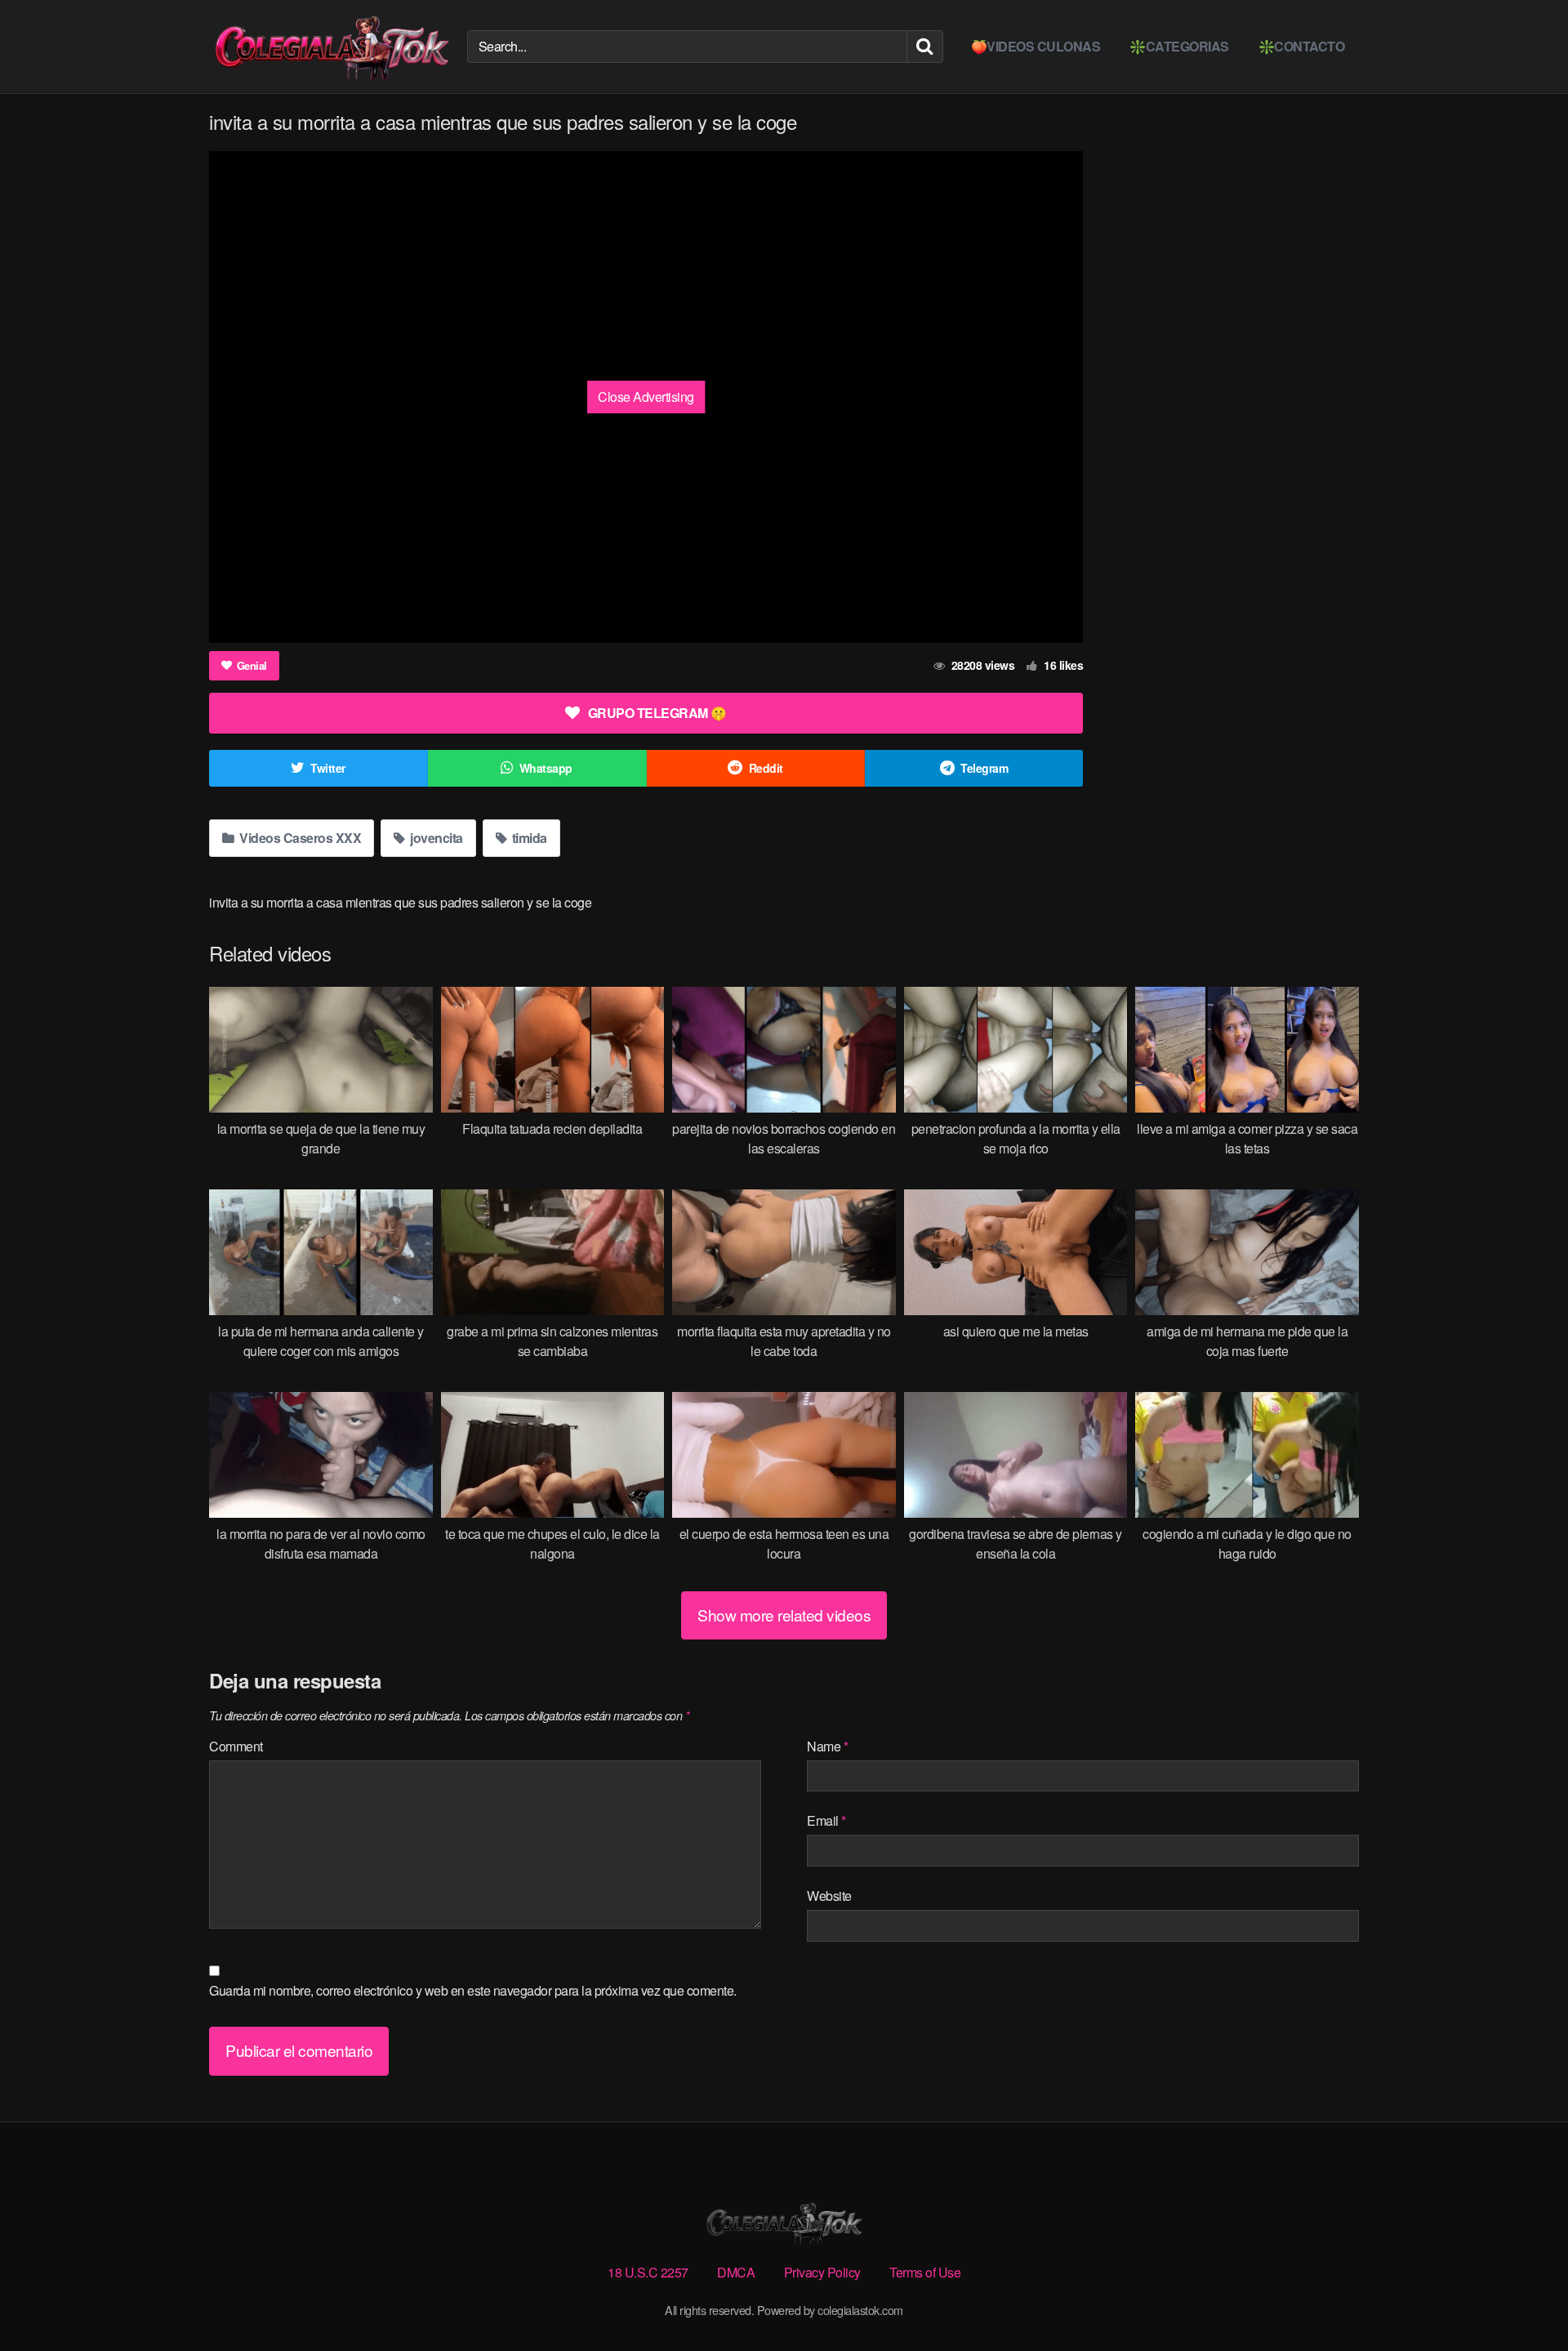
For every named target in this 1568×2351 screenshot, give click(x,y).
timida (528, 838)
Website (829, 1896)
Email (826, 1820)
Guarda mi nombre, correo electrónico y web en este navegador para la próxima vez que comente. (473, 1990)
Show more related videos (784, 1615)
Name (827, 1746)
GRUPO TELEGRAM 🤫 (657, 713)
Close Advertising (646, 397)
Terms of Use (925, 2272)
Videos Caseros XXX (299, 838)
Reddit (766, 768)
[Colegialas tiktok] (332, 47)
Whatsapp (546, 768)
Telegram (984, 768)
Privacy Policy (822, 2272)
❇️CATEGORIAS (1179, 46)
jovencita (435, 838)
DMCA (736, 2272)
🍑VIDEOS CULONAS (1036, 46)
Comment (236, 1746)
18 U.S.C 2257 (648, 2272)
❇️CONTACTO (1302, 46)
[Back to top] (1523, 2299)
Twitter (328, 768)
